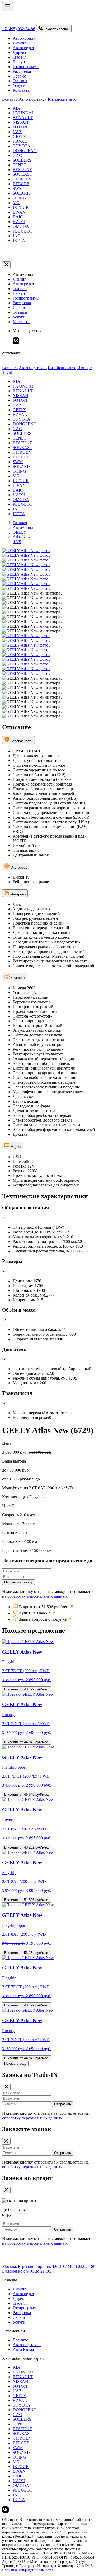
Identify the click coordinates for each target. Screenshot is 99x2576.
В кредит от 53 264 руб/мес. (27, 1953)
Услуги (19, 86)
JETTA (19, 241)
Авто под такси (33, 99)
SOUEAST (22, 174)
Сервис (19, 76)
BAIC (18, 217)
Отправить (63, 2104)
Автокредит (23, 48)
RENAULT (23, 118)
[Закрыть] (6, 265)
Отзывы (20, 81)
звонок (56, 29)
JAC (16, 236)
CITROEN (22, 179)
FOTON (20, 127)
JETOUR (21, 207)
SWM (18, 189)
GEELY (20, 136)
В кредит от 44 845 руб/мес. (27, 1742)
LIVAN (19, 212)
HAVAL (20, 141)
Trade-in (20, 57)
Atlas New (22, 537)
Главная (20, 523)
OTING (19, 198)
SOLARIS (22, 193)
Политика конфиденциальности (27, 2570)
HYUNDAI (23, 113)
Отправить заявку (18, 1582)
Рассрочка (22, 71)
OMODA (21, 226)
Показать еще (15, 2064)
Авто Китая (23, 2349)
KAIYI (19, 222)
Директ (19, 2298)
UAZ (17, 132)
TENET (20, 165)
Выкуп (19, 62)
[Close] (4, 364)
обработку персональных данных (37, 1596)
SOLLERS (22, 160)
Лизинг (19, 43)
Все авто (10, 99)
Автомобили (24, 38)
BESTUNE (22, 170)
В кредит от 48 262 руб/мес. (27, 1847)
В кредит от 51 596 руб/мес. (27, 1900)
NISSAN (20, 122)
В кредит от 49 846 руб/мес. (27, 1795)
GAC (17, 155)
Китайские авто (62, 99)
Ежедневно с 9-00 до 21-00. (27, 2271)
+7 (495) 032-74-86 (19, 29)
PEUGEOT (23, 231)
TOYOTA (22, 146)
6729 (17, 542)
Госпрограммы (26, 67)
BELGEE (21, 184)
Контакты (22, 90)
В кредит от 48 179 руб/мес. (27, 1689)
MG (16, 203)
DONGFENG (25, 151)
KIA (16, 108)
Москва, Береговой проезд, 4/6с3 (32, 2266)
